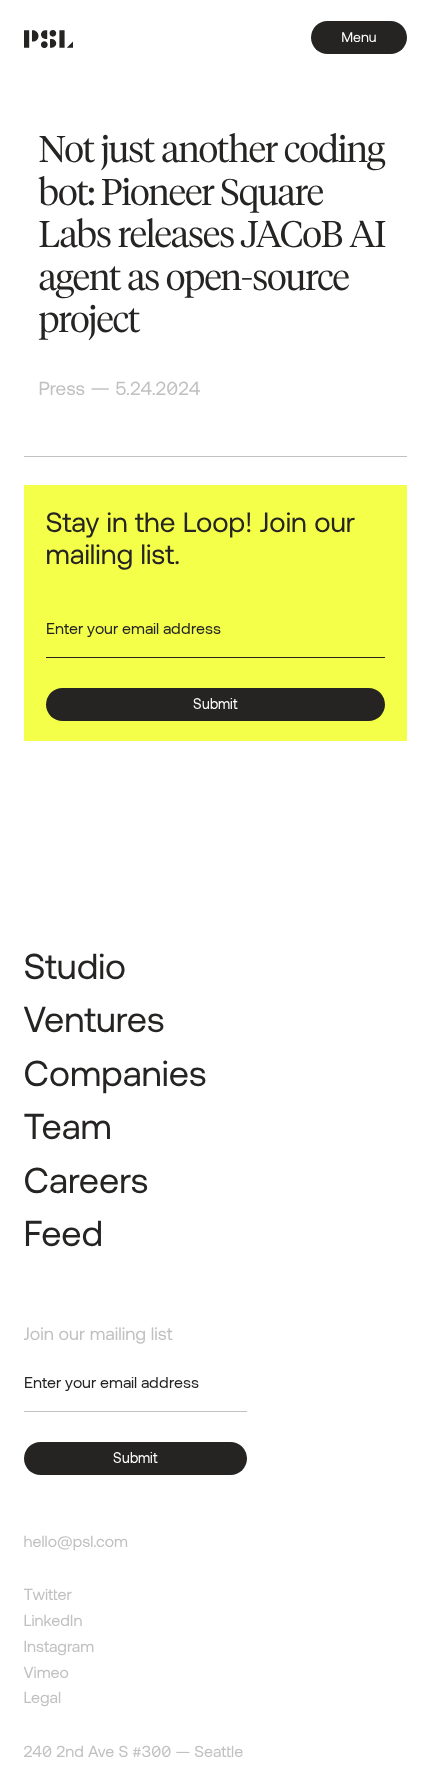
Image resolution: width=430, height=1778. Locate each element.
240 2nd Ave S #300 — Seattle (134, 1751)
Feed (63, 1232)
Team (68, 1125)
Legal (43, 1697)
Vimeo (46, 1672)
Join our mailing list (98, 1333)
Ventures (94, 1018)
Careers (86, 1179)
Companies (115, 1072)
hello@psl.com (76, 1541)
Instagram (59, 1646)
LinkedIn (53, 1620)
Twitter (48, 1594)
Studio (75, 965)
